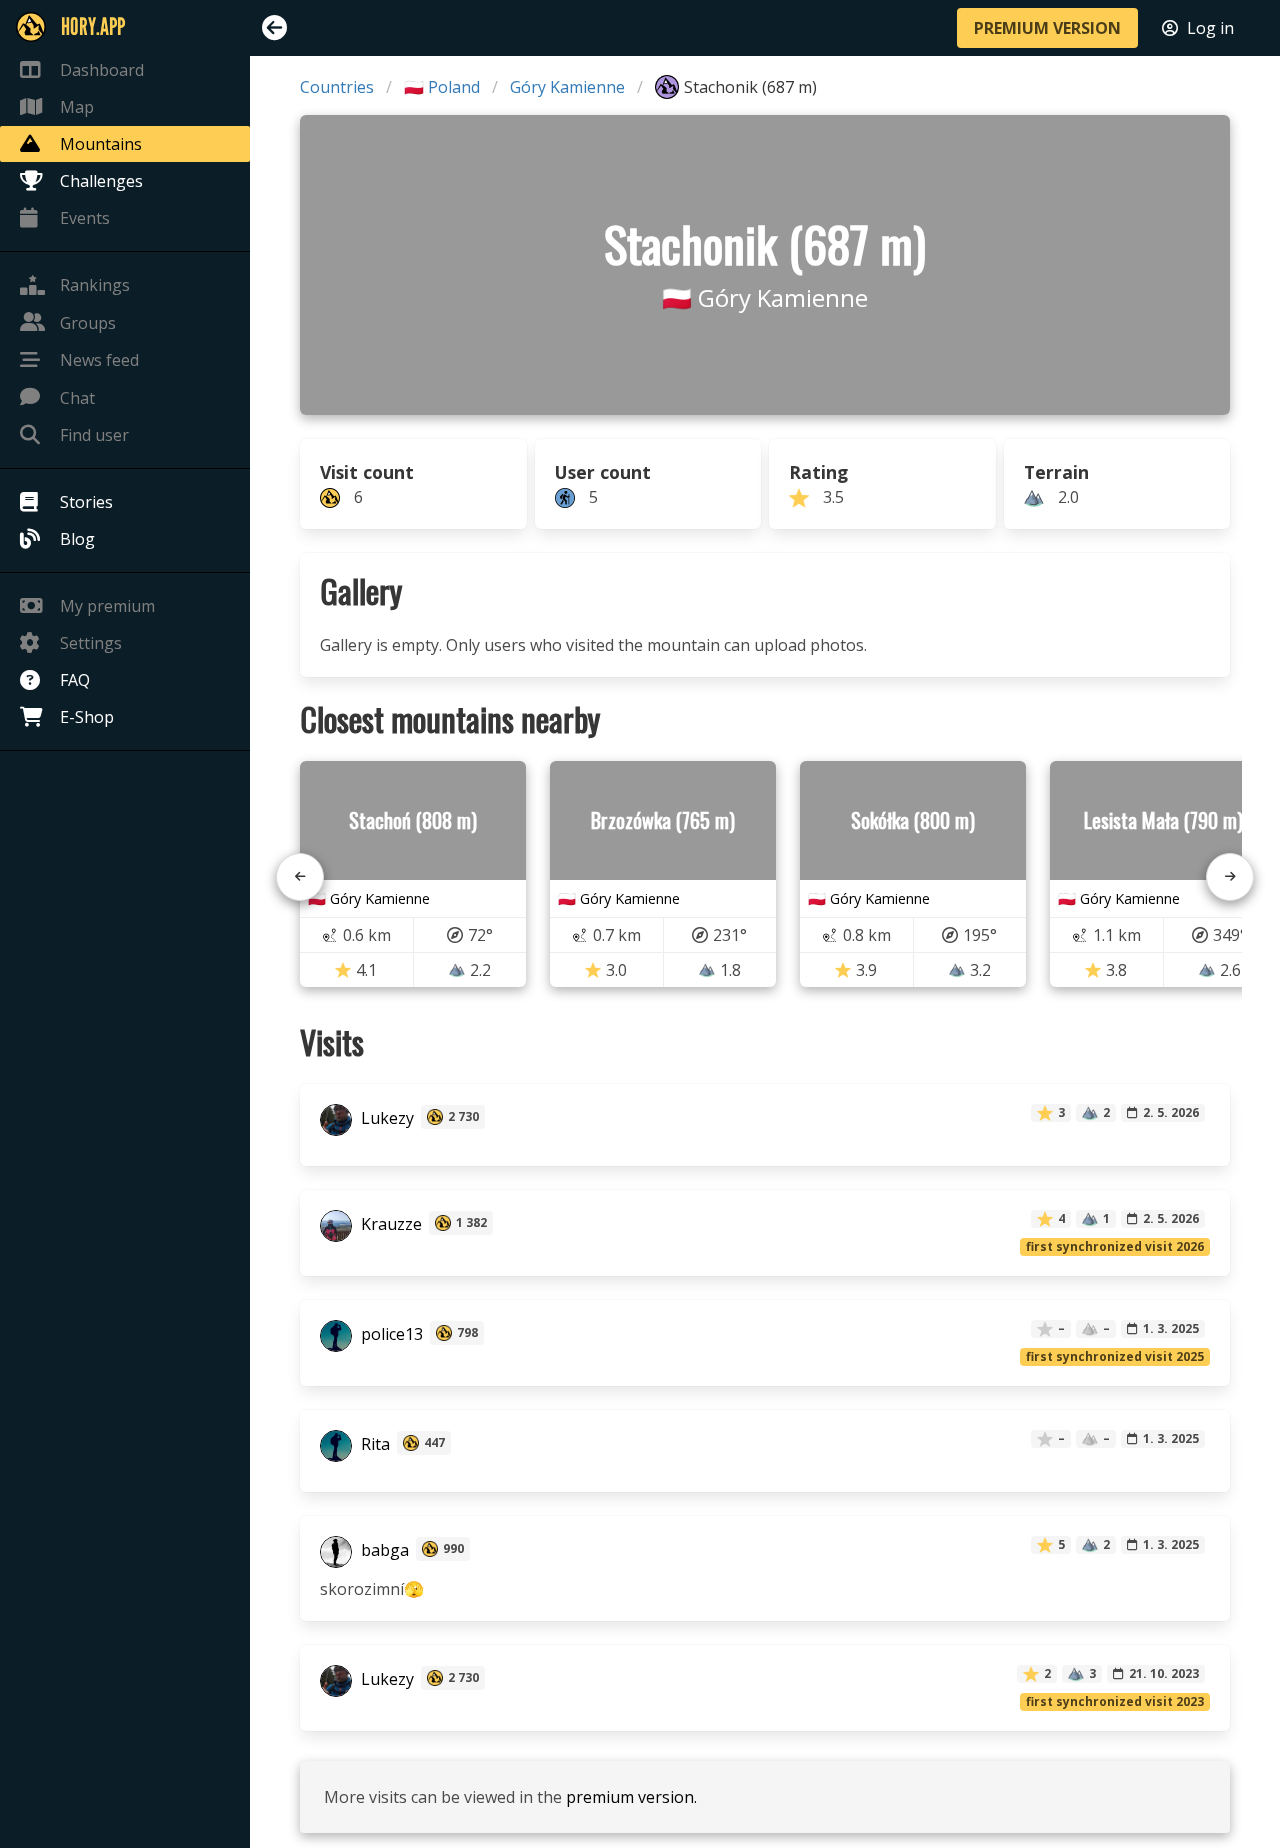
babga (383, 1551)
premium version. (631, 1797)
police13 (390, 1335)
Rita (373, 1445)
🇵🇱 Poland (442, 87)
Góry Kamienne (567, 87)
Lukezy (385, 1119)
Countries (337, 87)
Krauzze (389, 1225)
